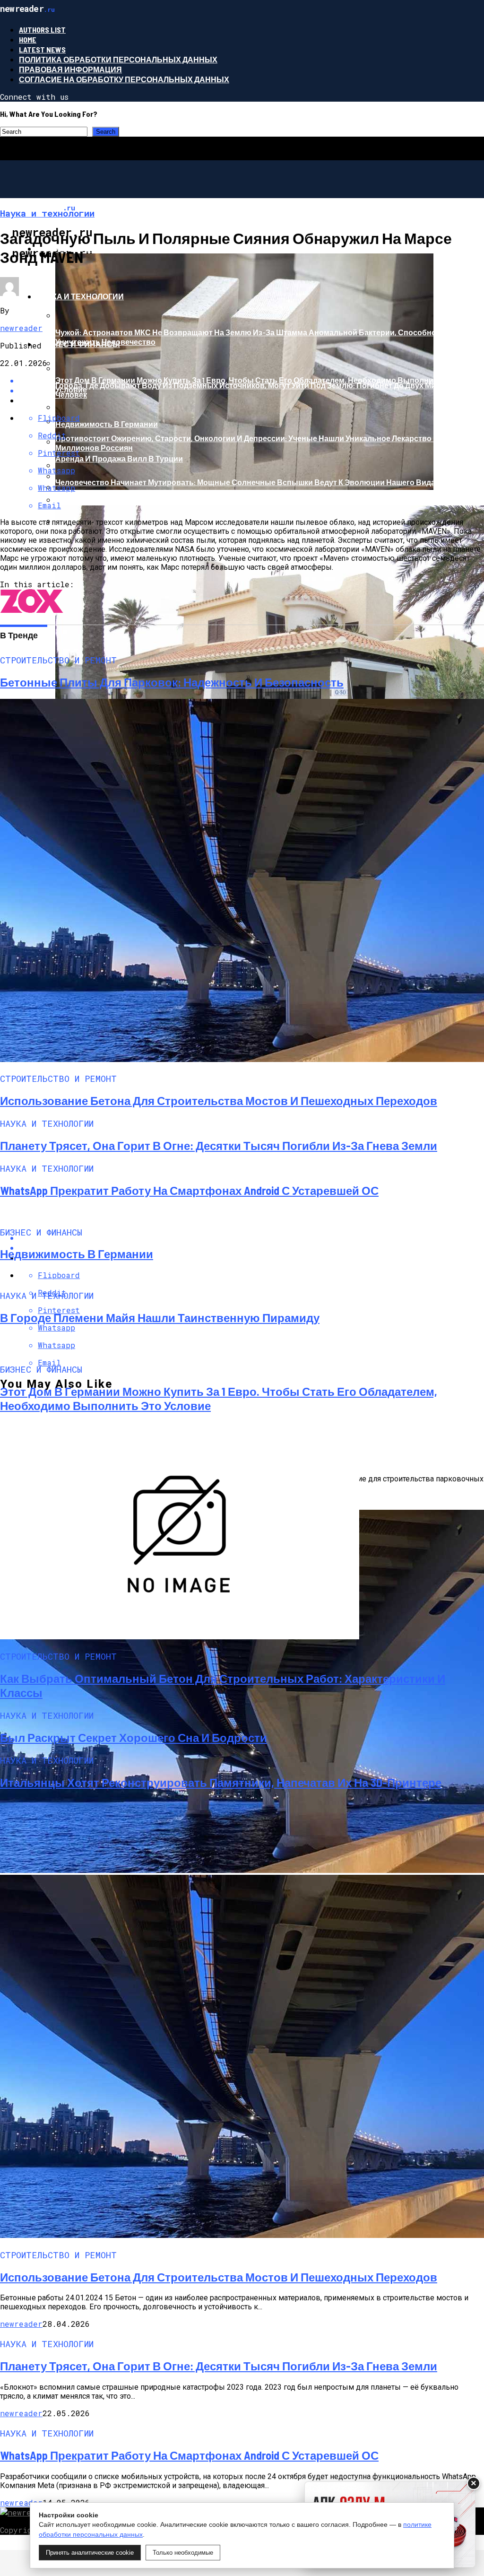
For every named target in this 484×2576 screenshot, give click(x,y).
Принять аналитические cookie (90, 2553)
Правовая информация (70, 69)
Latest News (42, 49)
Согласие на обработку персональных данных (124, 79)
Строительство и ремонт (92, 248)
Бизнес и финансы (78, 344)
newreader (21, 328)
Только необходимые (183, 2553)
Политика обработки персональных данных (118, 59)
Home (28, 39)
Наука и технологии (80, 296)
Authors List (42, 30)
